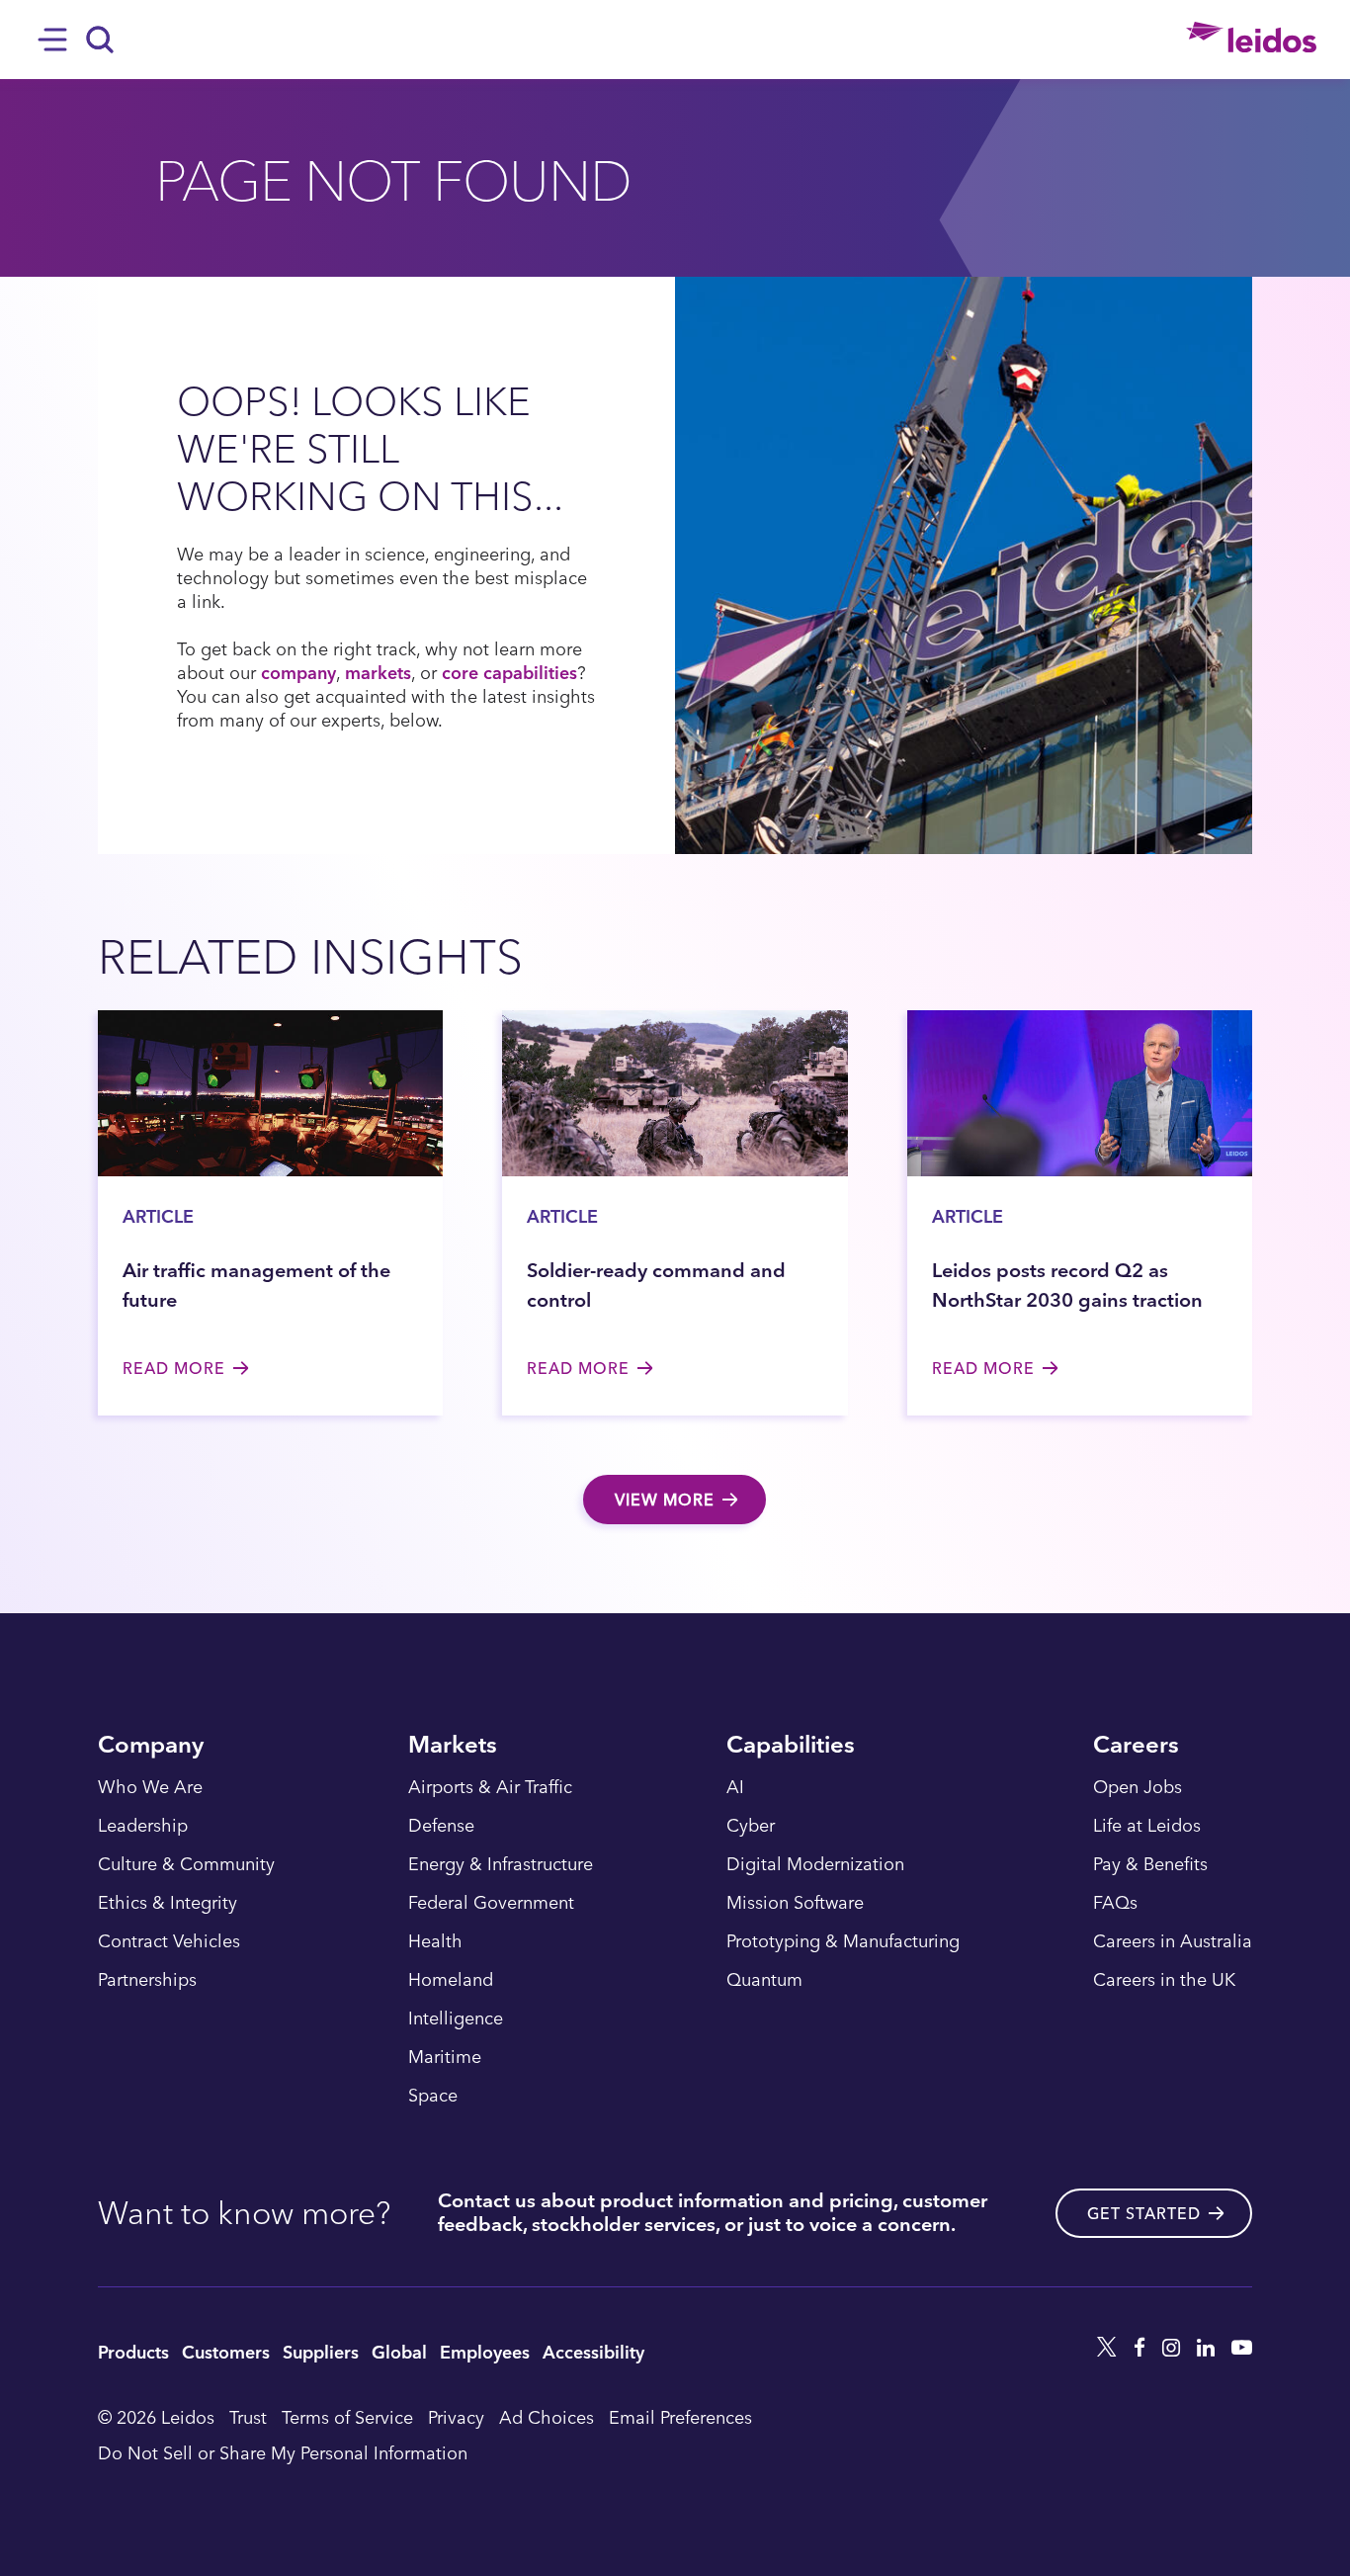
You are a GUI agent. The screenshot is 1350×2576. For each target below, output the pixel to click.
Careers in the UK (1164, 1980)
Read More (174, 1368)
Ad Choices (547, 2416)
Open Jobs (1138, 1787)
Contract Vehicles (169, 1941)
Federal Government (491, 1903)
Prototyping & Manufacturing (843, 1941)
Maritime (445, 2057)
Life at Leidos (1147, 1826)
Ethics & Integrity (168, 1903)
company (298, 672)
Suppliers (321, 2351)
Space (433, 2096)
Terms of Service (347, 2416)
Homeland (451, 1980)
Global (399, 2351)
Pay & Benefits (1150, 1864)
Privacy (456, 2416)
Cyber (751, 1826)
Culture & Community (186, 1864)
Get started (1144, 2213)
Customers (226, 2351)
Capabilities (791, 1746)
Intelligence (456, 2018)
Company (151, 1746)
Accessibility (593, 2351)
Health (435, 1941)
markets (378, 672)
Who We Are (150, 1787)
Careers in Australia (1173, 1941)
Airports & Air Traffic (490, 1787)
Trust (248, 2416)
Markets (453, 1746)
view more (665, 1500)
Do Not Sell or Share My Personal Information (283, 2452)
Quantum (764, 1980)
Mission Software (795, 1903)
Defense (441, 1826)
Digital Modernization (815, 1864)
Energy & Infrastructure (501, 1864)
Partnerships (147, 1980)
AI (735, 1787)
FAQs (1115, 1903)
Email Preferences (680, 2416)
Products (133, 2351)
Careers (1136, 1746)
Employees (485, 2351)
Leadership (143, 1826)
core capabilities (509, 672)
